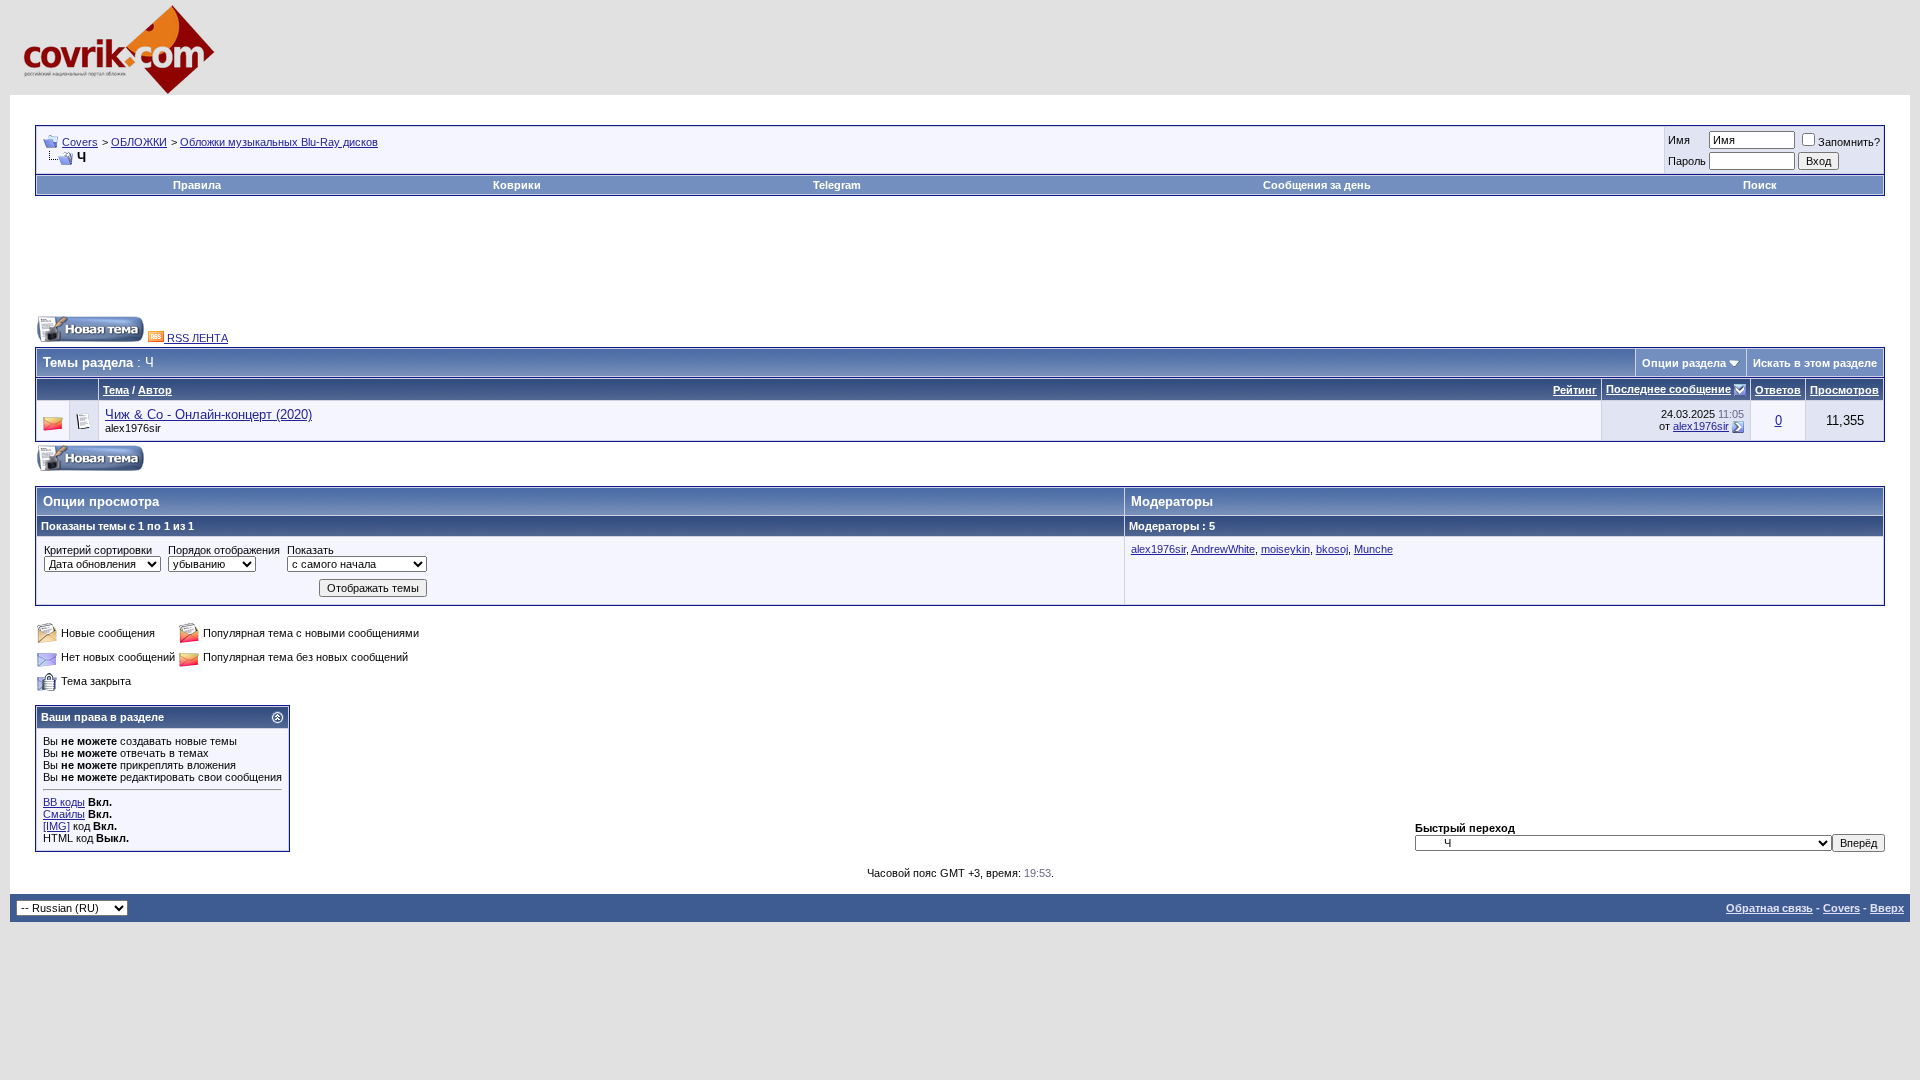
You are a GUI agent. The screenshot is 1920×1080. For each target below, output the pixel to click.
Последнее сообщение (1668, 389)
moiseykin (1285, 549)
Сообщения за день (1317, 185)
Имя (1679, 140)
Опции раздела (1684, 363)
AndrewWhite (1223, 549)
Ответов (1778, 390)
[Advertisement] (399, 102)
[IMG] (56, 826)
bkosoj (1332, 549)
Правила (197, 185)
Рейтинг (1575, 390)
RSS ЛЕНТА (196, 338)
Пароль (1687, 161)
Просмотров (1844, 390)
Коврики (517, 185)
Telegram (837, 185)
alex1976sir (133, 428)
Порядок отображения (224, 550)
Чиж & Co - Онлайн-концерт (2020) (208, 414)
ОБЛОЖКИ (139, 142)
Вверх (1887, 908)
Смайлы (64, 814)
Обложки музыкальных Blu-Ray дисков (279, 142)
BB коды (64, 802)
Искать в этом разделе (1815, 363)
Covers (80, 142)
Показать (310, 550)
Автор (155, 390)
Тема (116, 390)
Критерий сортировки (98, 550)
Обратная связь (1769, 908)
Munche (1373, 549)
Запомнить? (1849, 142)
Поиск (1760, 185)
